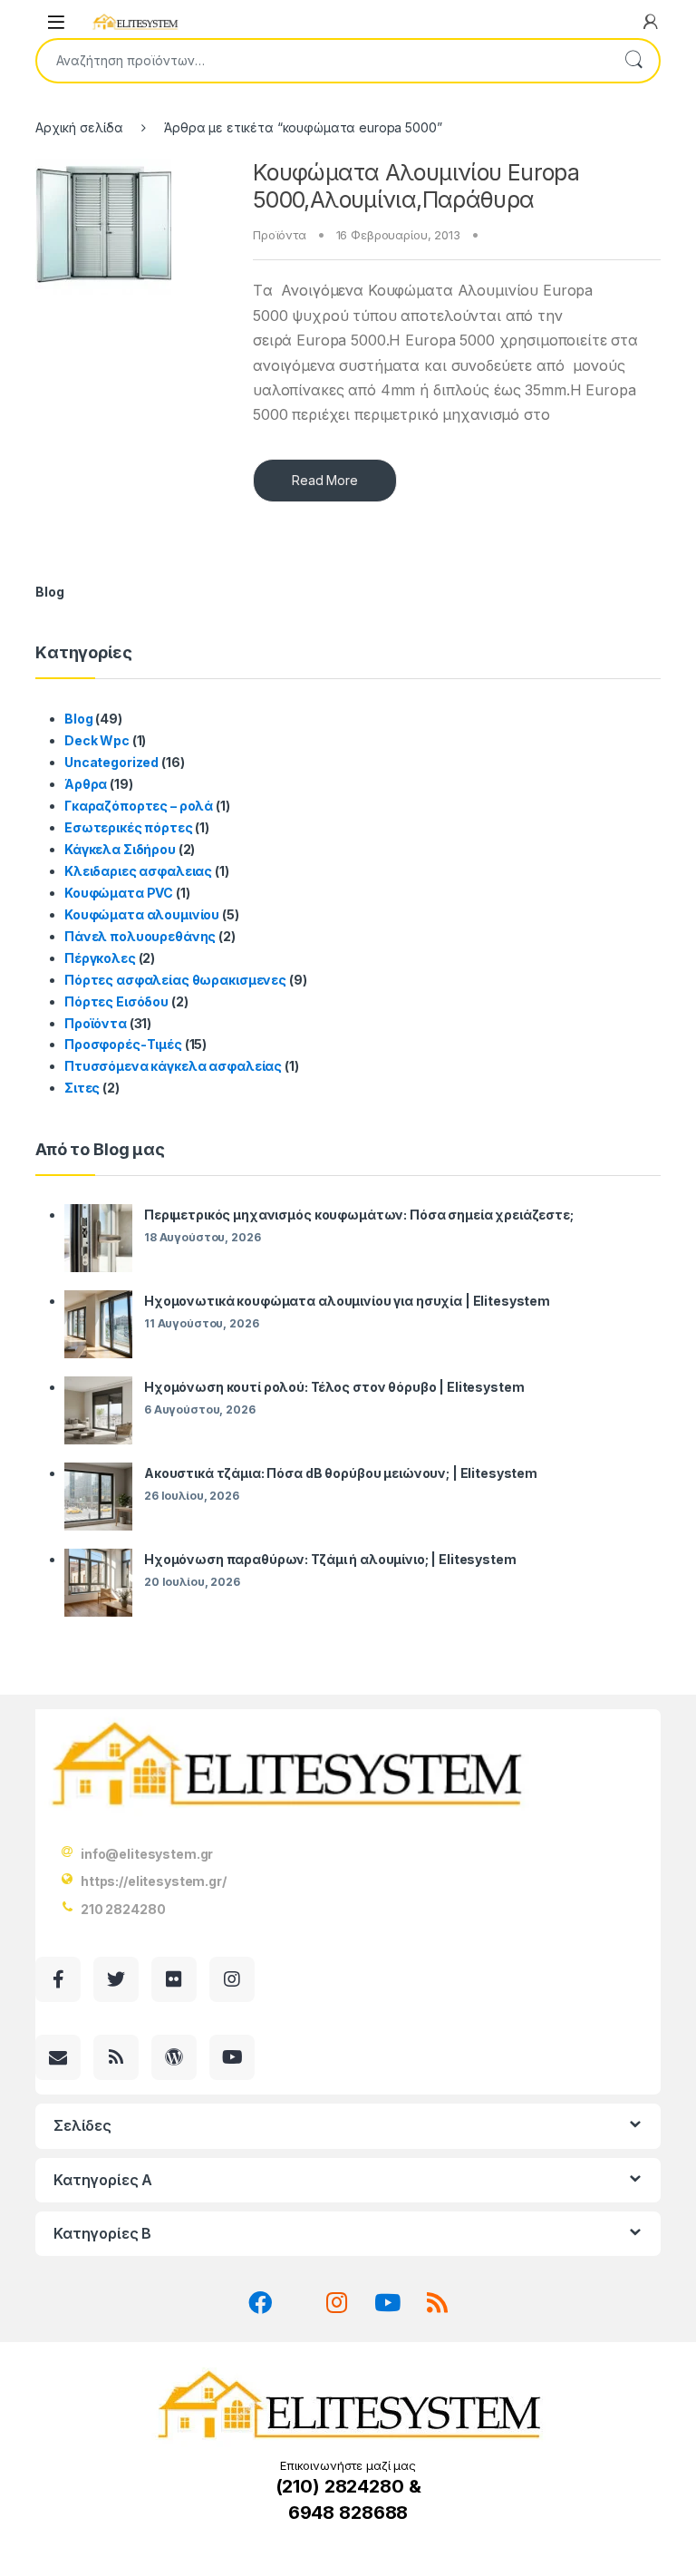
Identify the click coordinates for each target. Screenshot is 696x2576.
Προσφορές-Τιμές (123, 1044)
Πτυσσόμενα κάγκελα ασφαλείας (173, 1066)
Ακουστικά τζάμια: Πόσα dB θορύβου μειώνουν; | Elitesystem (341, 1473)
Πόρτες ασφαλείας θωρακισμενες (175, 980)
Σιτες (82, 1088)
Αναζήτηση (633, 61)
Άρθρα (86, 784)
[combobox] (323, 61)
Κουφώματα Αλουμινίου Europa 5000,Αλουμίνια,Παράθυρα (416, 186)
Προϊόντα (280, 235)
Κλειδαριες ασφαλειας (138, 871)
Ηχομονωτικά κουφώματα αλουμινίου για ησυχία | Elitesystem (347, 1301)
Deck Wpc (97, 740)
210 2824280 (123, 1909)
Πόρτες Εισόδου (116, 1001)
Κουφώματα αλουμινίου (142, 914)
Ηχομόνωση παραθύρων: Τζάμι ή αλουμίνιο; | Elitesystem (330, 1559)
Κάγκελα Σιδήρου (120, 849)
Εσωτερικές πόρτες (129, 827)
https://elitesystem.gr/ (154, 1881)
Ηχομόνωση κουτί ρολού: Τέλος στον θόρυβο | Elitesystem (334, 1387)
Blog (78, 719)
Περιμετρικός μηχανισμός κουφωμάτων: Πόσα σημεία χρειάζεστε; (359, 1215)
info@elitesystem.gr (147, 1854)
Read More (325, 480)
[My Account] (651, 22)
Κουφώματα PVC (119, 893)
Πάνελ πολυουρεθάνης (140, 936)
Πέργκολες (100, 958)
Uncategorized (111, 762)
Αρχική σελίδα (79, 127)
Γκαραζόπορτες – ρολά (139, 806)
